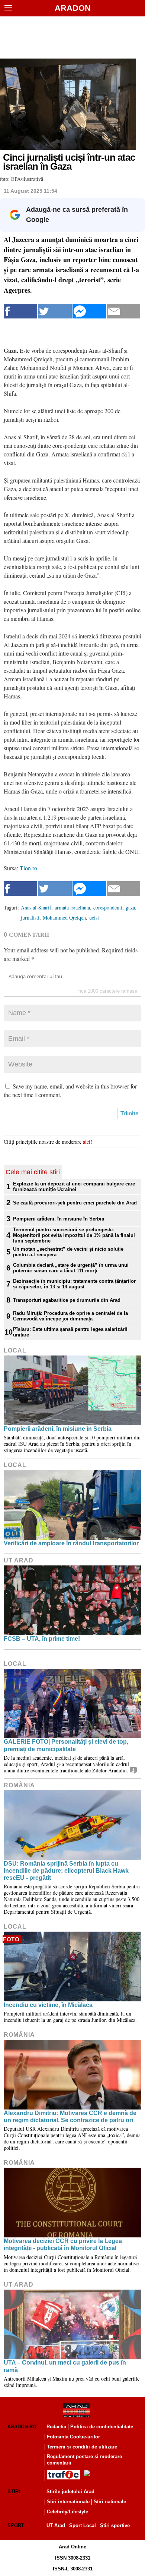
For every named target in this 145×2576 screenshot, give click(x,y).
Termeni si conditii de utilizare (82, 2447)
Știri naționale (110, 2502)
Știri (14, 2492)
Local (15, 1350)
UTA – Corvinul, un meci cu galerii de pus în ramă (65, 2366)
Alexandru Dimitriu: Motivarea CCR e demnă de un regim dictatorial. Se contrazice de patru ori (70, 2117)
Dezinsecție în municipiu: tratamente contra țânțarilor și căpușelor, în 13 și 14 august (74, 1284)
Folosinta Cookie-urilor (73, 2437)
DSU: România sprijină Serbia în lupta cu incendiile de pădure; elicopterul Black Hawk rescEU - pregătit (66, 1871)
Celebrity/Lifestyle (67, 2512)
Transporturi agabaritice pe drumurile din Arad (67, 1300)
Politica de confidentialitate (102, 2427)
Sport (16, 2525)
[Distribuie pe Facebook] (20, 311)
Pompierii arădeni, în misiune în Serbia (59, 1219)
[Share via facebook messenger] (89, 311)
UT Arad (19, 1560)
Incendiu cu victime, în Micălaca (48, 2005)
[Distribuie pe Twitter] (55, 311)
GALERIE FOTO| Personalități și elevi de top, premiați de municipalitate (66, 1745)
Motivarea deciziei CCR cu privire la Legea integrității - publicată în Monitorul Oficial (63, 2244)
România (19, 1785)
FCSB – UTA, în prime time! (42, 1639)
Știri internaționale (68, 2502)
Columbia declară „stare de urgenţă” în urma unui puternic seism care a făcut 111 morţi (71, 1268)
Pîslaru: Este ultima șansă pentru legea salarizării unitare (70, 1332)
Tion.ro (28, 868)
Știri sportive (115, 2525)
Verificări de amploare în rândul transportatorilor (71, 1543)
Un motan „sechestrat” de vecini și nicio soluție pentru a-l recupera (68, 1252)
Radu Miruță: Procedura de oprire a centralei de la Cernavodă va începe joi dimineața (70, 1316)
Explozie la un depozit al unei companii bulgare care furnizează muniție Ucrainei (74, 1187)
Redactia (56, 2427)
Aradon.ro (22, 2427)
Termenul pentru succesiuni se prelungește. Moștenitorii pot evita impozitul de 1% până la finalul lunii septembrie (74, 1235)
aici (87, 1142)
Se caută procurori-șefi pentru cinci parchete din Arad (75, 1203)
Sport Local (83, 2525)
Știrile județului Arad (70, 2492)
